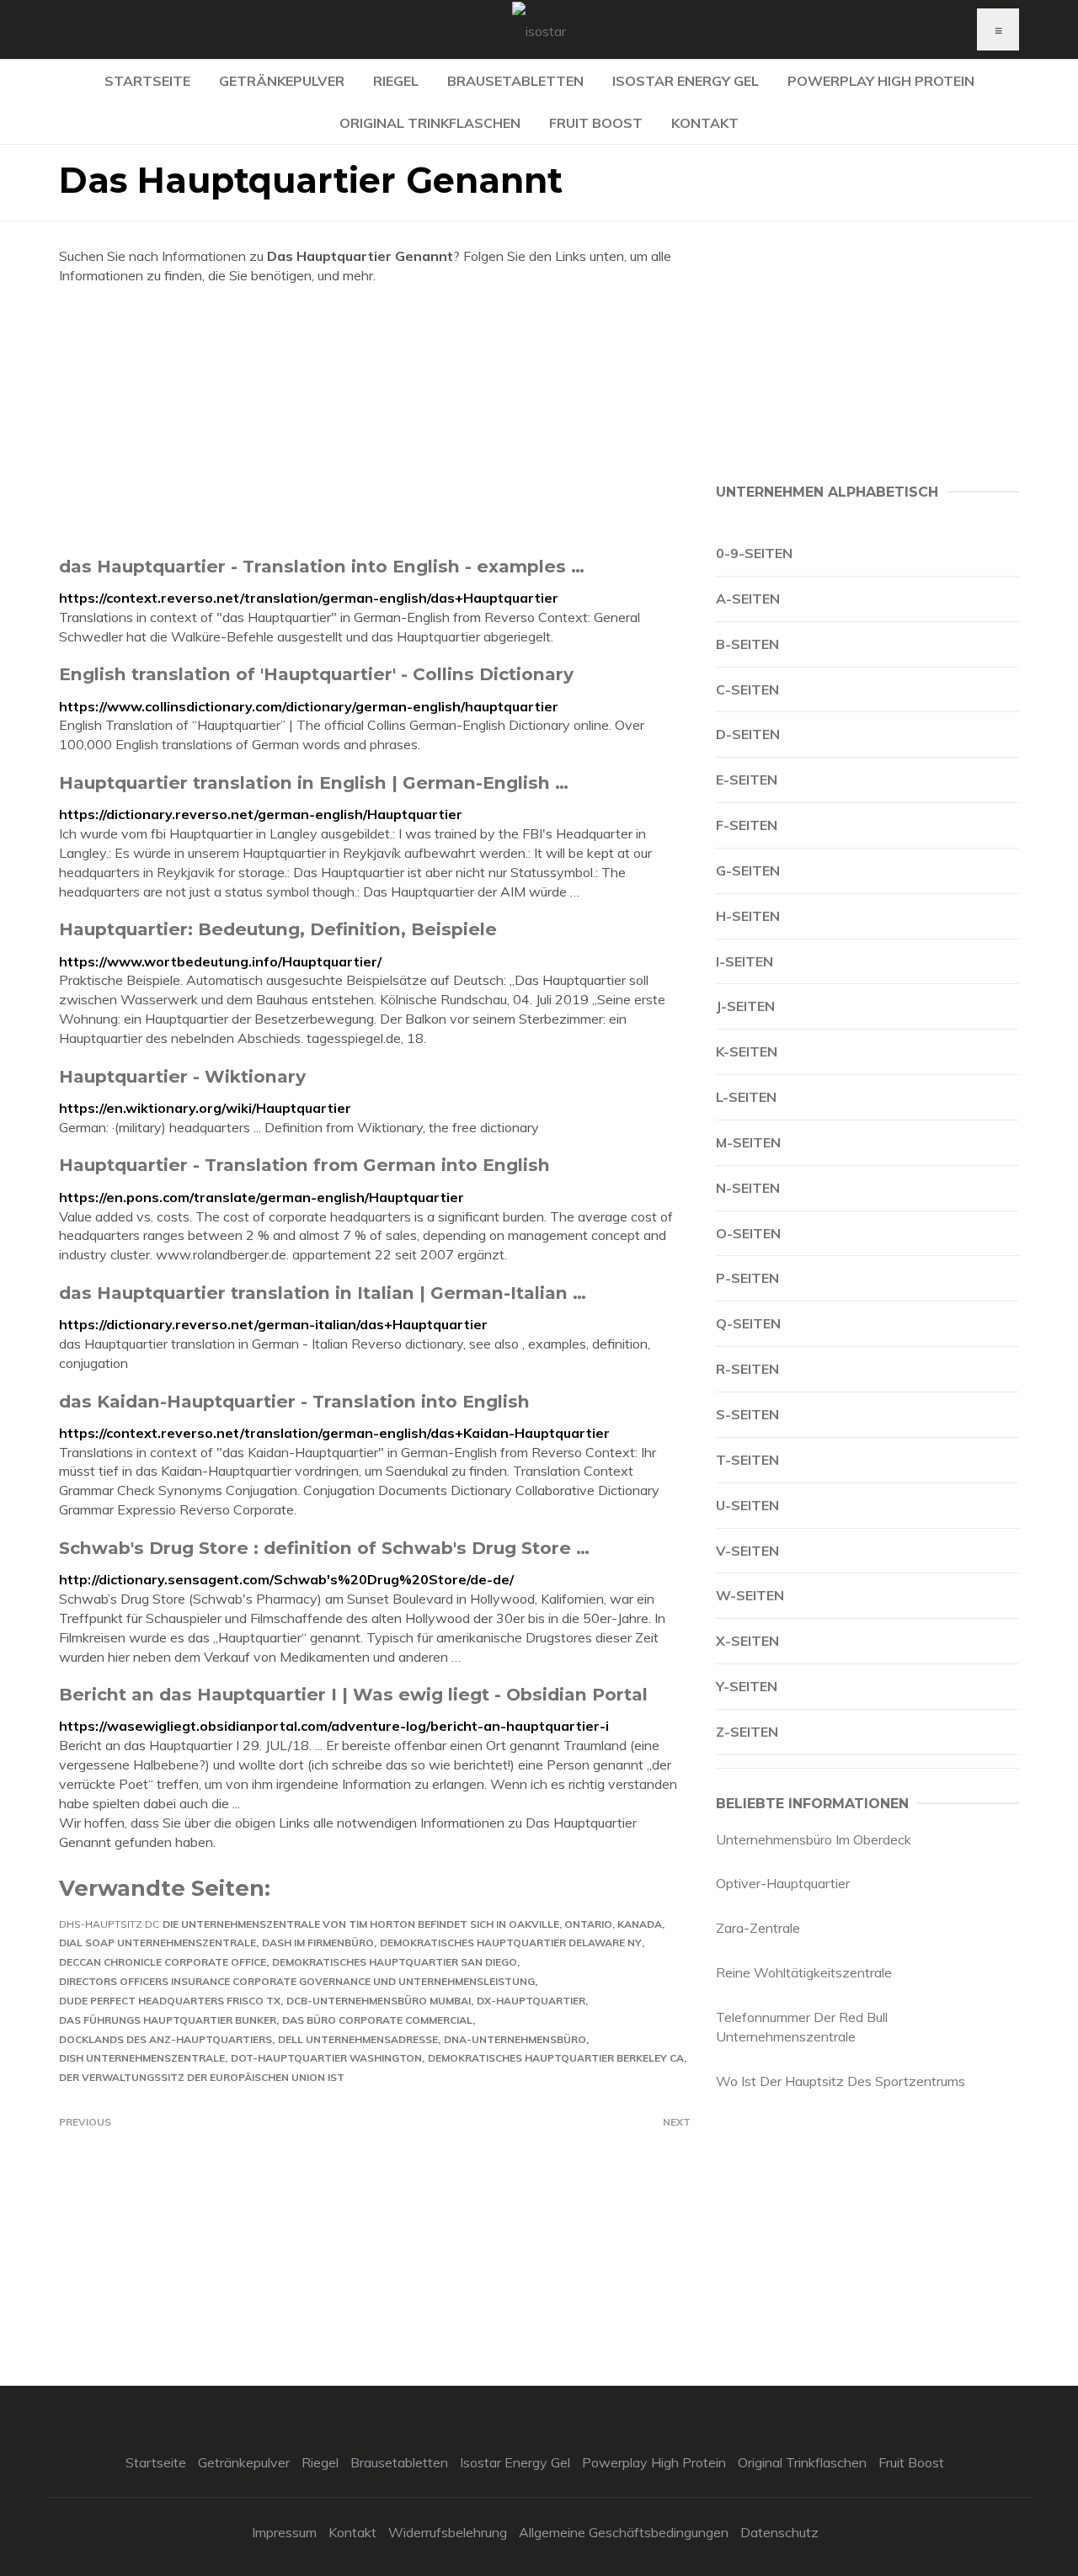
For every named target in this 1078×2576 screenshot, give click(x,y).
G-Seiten (748, 870)
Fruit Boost (596, 123)
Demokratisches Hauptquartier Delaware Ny (511, 1943)
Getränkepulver (282, 81)
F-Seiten (747, 825)
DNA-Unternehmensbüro (515, 2039)
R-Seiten (747, 1369)
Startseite (147, 81)
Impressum (284, 2532)
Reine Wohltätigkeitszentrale (804, 1972)
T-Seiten (747, 1460)
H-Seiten (748, 916)
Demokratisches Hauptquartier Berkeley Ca (556, 2058)
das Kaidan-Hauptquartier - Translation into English (294, 1401)
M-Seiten (748, 1142)
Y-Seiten (747, 1686)
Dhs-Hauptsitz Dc (109, 1924)
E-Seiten (747, 780)
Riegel (396, 81)
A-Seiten (748, 599)
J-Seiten (745, 1006)
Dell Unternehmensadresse (358, 2039)
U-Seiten (747, 1505)
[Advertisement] (375, 420)
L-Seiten (746, 1097)
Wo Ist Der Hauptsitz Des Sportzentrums (841, 2081)
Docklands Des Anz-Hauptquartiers (165, 2039)
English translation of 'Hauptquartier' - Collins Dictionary (316, 674)
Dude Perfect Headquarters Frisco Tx (170, 2001)
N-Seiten (748, 1188)
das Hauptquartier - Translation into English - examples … (322, 566)
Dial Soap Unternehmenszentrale (157, 1943)
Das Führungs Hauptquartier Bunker (168, 2020)
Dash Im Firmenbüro (318, 1943)
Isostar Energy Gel (686, 81)
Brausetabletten (515, 81)
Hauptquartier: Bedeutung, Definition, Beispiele (278, 929)
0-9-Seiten (754, 553)
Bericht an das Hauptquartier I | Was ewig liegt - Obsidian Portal (353, 1694)
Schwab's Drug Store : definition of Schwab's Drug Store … (324, 1548)
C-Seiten (747, 689)
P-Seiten (747, 1278)
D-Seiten (748, 734)
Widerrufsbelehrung (448, 2532)
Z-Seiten (747, 1732)
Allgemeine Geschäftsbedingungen (624, 2532)
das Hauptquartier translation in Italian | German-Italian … (323, 1293)
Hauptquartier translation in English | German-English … (314, 782)
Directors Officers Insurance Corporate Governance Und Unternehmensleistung (297, 1981)
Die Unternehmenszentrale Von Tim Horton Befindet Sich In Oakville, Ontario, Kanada (412, 1924)
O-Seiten (748, 1233)
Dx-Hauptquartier (531, 2001)
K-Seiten (747, 1051)
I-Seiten (744, 961)
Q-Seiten (748, 1323)
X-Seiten (747, 1641)
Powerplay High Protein (881, 81)
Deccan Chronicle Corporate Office (163, 1962)
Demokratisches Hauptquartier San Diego (395, 1962)
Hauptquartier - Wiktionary (182, 1076)
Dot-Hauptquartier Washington (326, 2058)
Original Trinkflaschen (430, 123)
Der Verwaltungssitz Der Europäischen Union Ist (202, 2077)
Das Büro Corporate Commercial (377, 2020)
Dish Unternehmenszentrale (142, 2058)
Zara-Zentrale (758, 1928)
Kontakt (705, 123)
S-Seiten (747, 1414)
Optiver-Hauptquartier (783, 1883)
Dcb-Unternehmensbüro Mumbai (379, 2001)
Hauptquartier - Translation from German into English (304, 1165)
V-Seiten (747, 1551)
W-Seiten (750, 1595)
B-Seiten (747, 644)
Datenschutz (779, 2532)
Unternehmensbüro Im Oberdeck (814, 1839)
